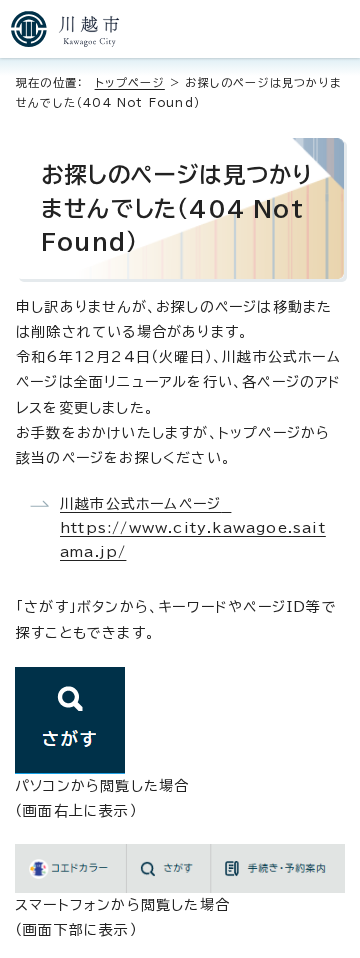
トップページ (130, 82)
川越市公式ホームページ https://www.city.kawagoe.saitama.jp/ (193, 528)
